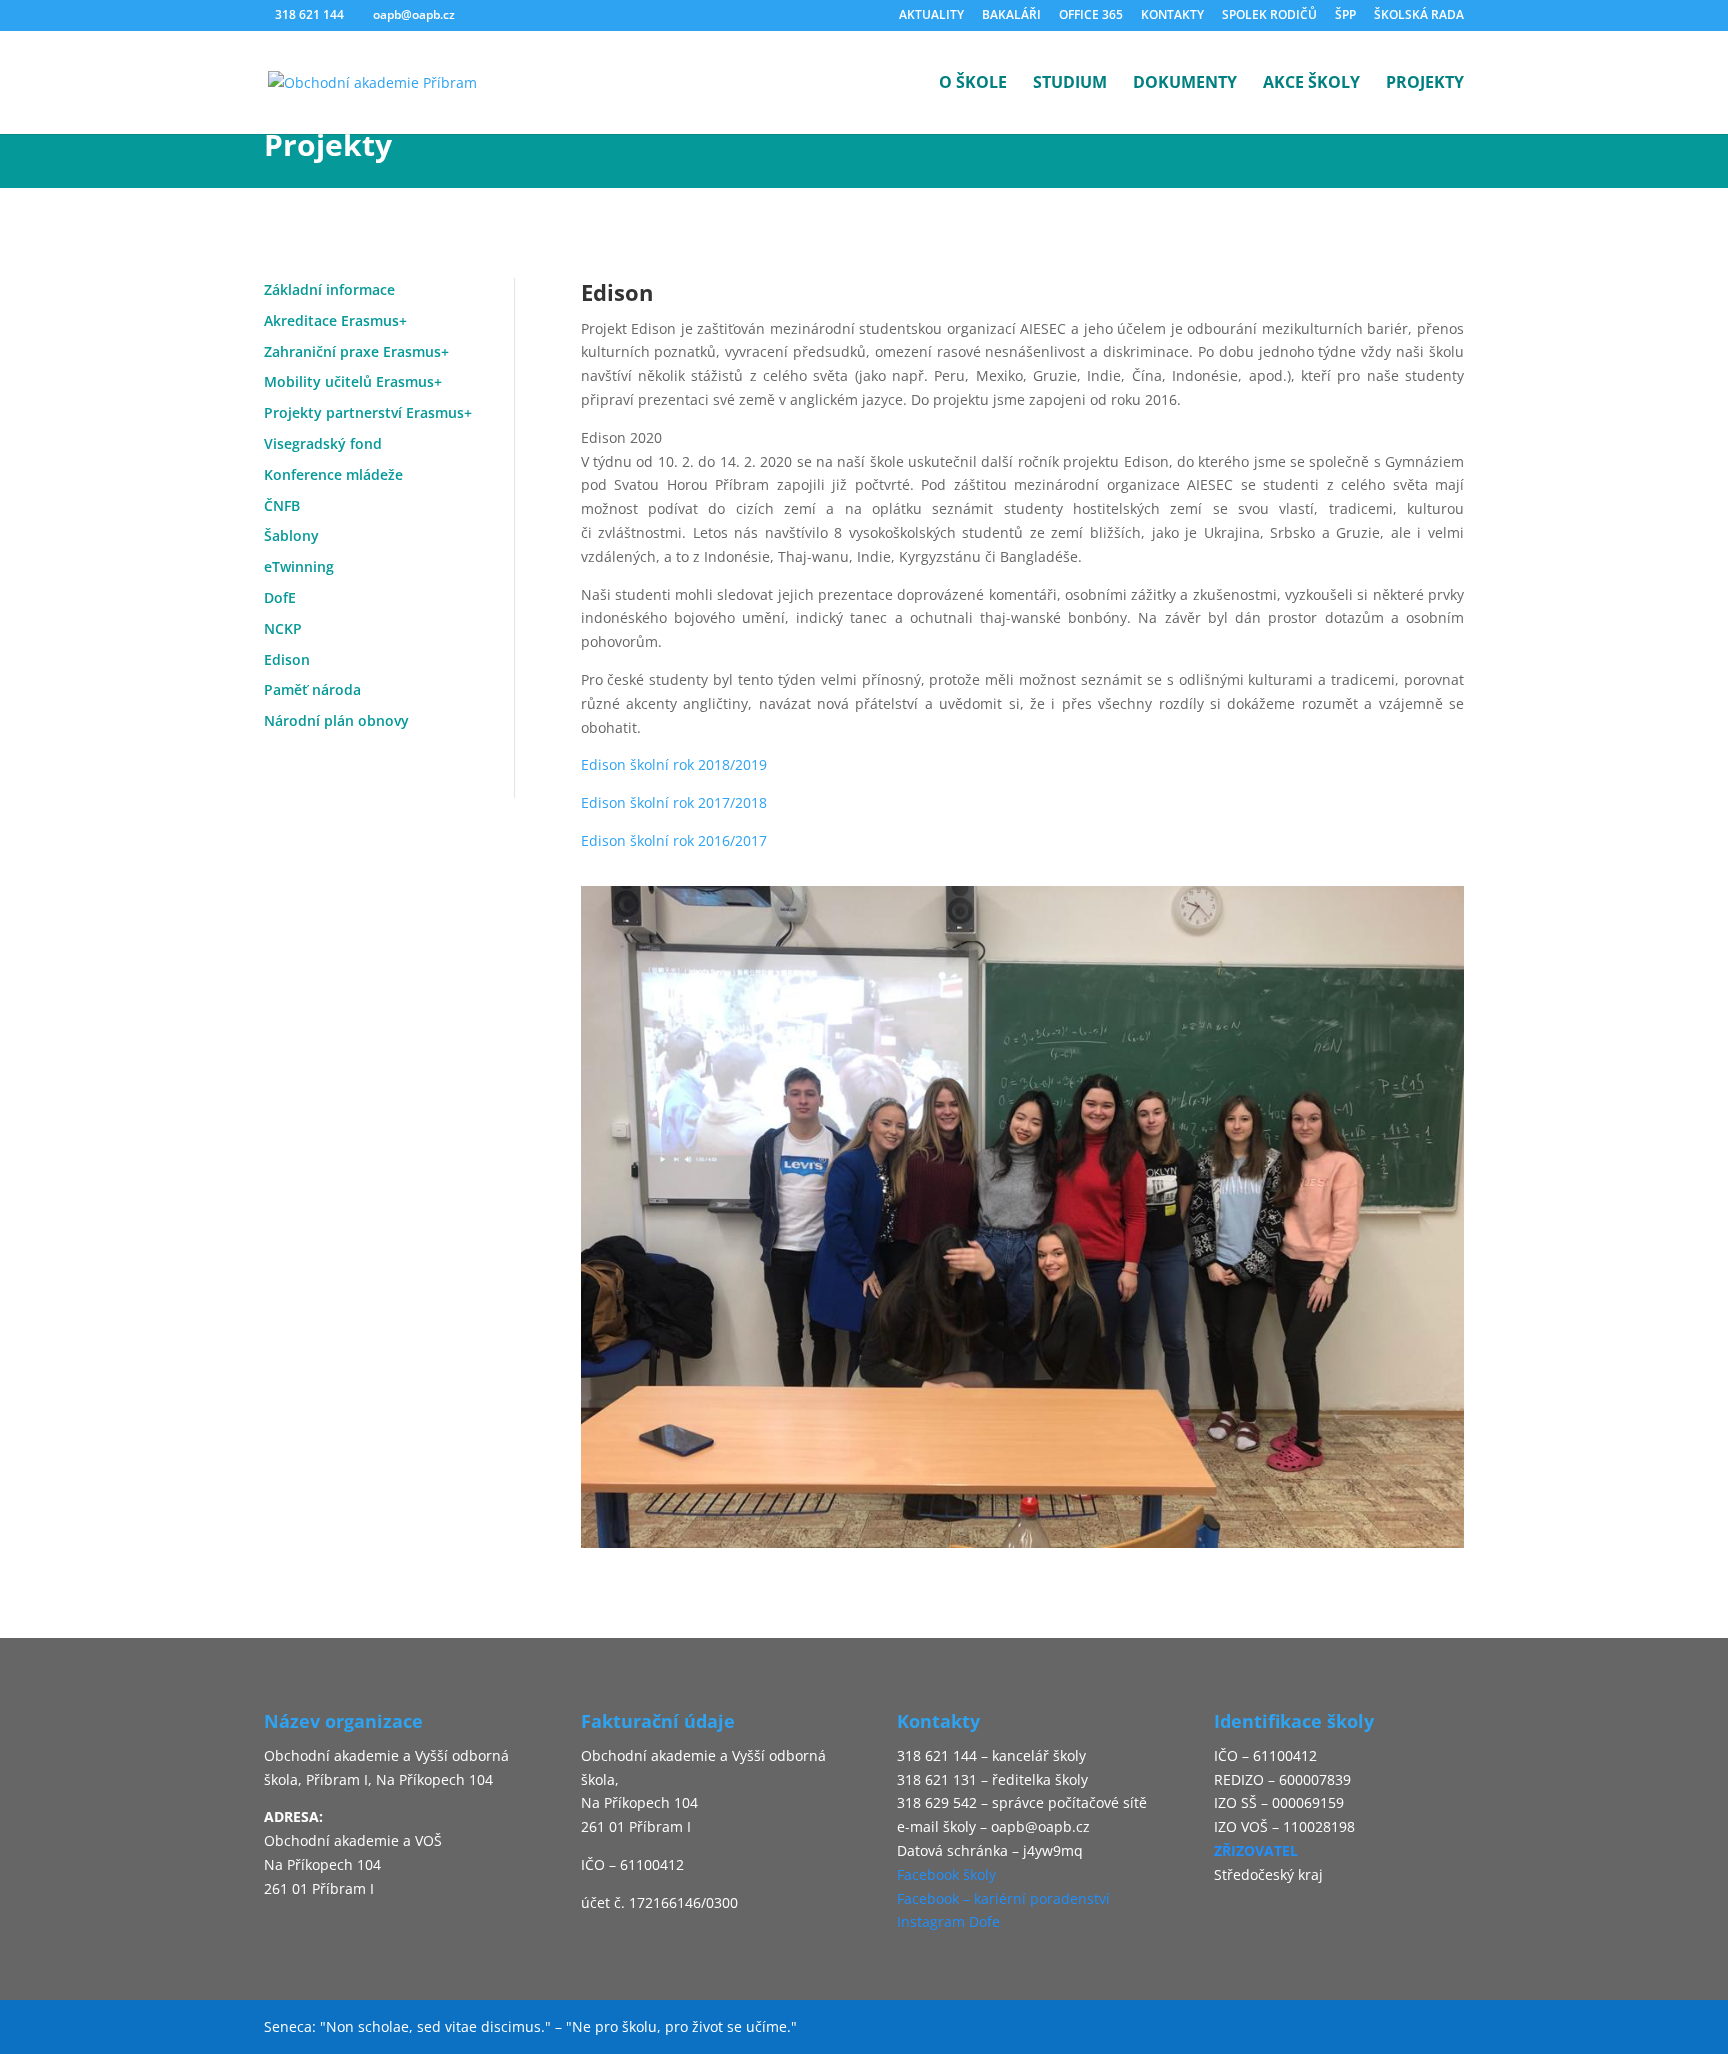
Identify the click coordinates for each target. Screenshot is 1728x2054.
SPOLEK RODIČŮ (1269, 16)
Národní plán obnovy (336, 720)
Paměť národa (312, 689)
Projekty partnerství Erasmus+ (368, 412)
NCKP (283, 628)
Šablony (291, 535)
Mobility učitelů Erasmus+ (353, 381)
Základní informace (329, 289)
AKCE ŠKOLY (1311, 84)
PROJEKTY (1425, 84)
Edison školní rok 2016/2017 (674, 840)
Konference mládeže (333, 474)
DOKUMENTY (1185, 84)
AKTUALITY (931, 16)
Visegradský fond (323, 443)
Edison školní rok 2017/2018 (674, 802)
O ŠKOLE (973, 84)
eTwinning (299, 566)
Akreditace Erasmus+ (335, 320)
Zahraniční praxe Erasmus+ (356, 351)
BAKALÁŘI (1011, 16)
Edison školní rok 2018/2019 (674, 764)
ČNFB (282, 505)
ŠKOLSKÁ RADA (1419, 16)
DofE (280, 597)
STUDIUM (1070, 84)
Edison (287, 659)
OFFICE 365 (1091, 16)
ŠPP (1345, 16)
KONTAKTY (1172, 16)
